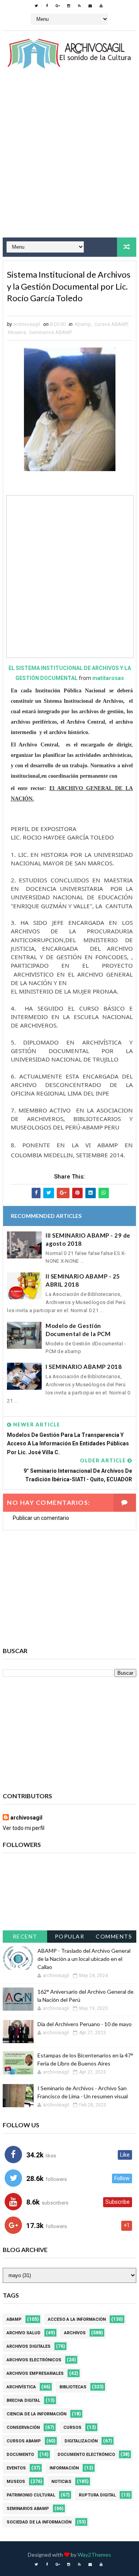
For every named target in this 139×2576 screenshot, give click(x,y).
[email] (90, 6)
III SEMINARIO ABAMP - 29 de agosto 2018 (88, 1239)
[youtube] (101, 6)
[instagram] (69, 6)
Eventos (16, 2468)
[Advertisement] (69, 160)
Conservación (23, 2428)
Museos (17, 332)
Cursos (72, 2428)
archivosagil (26, 1818)
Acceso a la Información (77, 2319)
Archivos (75, 2333)
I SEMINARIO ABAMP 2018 (84, 1367)
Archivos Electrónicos (34, 2360)
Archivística (21, 2387)
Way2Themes (94, 2555)
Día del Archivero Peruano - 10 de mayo (85, 2024)
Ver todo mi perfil (24, 1828)
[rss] (80, 6)
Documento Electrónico (86, 2455)
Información (64, 2468)
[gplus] (58, 6)
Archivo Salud (24, 2333)
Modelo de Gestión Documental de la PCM (78, 1330)
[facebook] (47, 6)
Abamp (83, 324)
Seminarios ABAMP (51, 332)
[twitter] (36, 6)
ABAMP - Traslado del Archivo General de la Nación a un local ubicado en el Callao (84, 1959)
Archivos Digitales (29, 2346)
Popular (70, 1936)
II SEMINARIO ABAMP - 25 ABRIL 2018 (83, 1280)
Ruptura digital (97, 2495)
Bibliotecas (73, 2387)
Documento (20, 2455)
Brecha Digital (23, 2400)
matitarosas (108, 678)
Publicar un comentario (41, 1518)
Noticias (61, 2482)
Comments (114, 1936)
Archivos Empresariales (35, 2373)
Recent (25, 1936)
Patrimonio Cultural (31, 2495)
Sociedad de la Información (39, 2522)
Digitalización (81, 2441)
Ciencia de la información (36, 2414)
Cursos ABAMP (111, 324)
